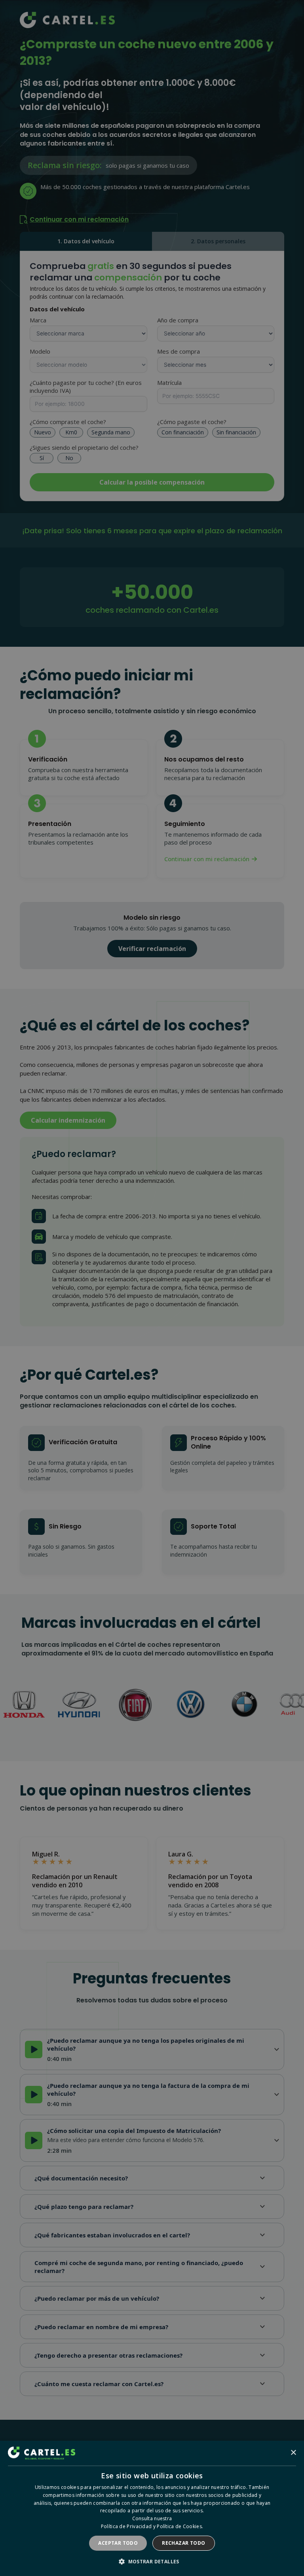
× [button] (293, 2453)
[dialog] (152, 2508)
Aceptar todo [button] (118, 2543)
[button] (152, 2562)
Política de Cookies (179, 2526)
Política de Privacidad (126, 2526)
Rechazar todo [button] (183, 2543)
